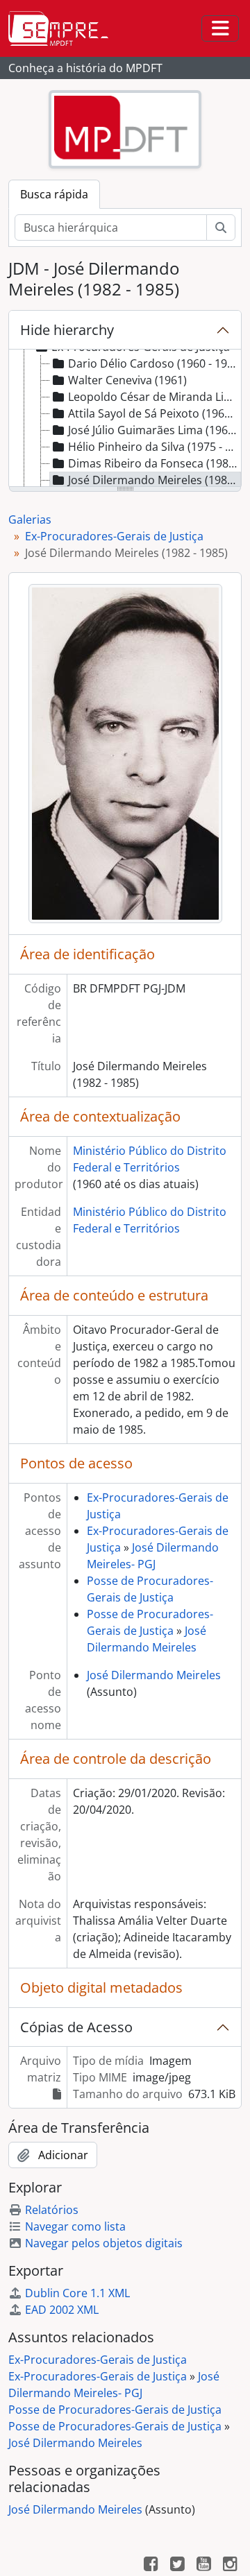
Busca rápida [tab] (54, 194)
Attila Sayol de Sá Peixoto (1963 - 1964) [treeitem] (155, 413)
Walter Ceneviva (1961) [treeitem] (127, 380)
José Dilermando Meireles (154, 1675)
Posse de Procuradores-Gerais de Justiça (115, 2410)
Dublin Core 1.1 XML (77, 2293)
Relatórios (52, 2210)
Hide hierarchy (67, 330)
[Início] (64, 28)
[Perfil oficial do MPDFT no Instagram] (230, 2566)
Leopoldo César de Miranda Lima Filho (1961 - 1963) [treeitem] (155, 397)
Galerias (30, 520)
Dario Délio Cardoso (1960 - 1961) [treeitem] (155, 363)
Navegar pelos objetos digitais (104, 2243)
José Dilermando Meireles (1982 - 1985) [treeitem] (155, 480)
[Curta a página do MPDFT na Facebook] (151, 2566)
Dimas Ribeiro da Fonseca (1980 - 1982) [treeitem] (155, 463)
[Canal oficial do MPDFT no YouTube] (203, 2566)
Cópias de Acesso (76, 2027)
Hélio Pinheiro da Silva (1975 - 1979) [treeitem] (155, 447)
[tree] (125, 419)
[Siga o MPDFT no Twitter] (177, 2566)
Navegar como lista (75, 2226)
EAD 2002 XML (62, 2310)
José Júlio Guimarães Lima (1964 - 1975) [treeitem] (155, 430)
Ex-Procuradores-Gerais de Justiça (114, 536)
